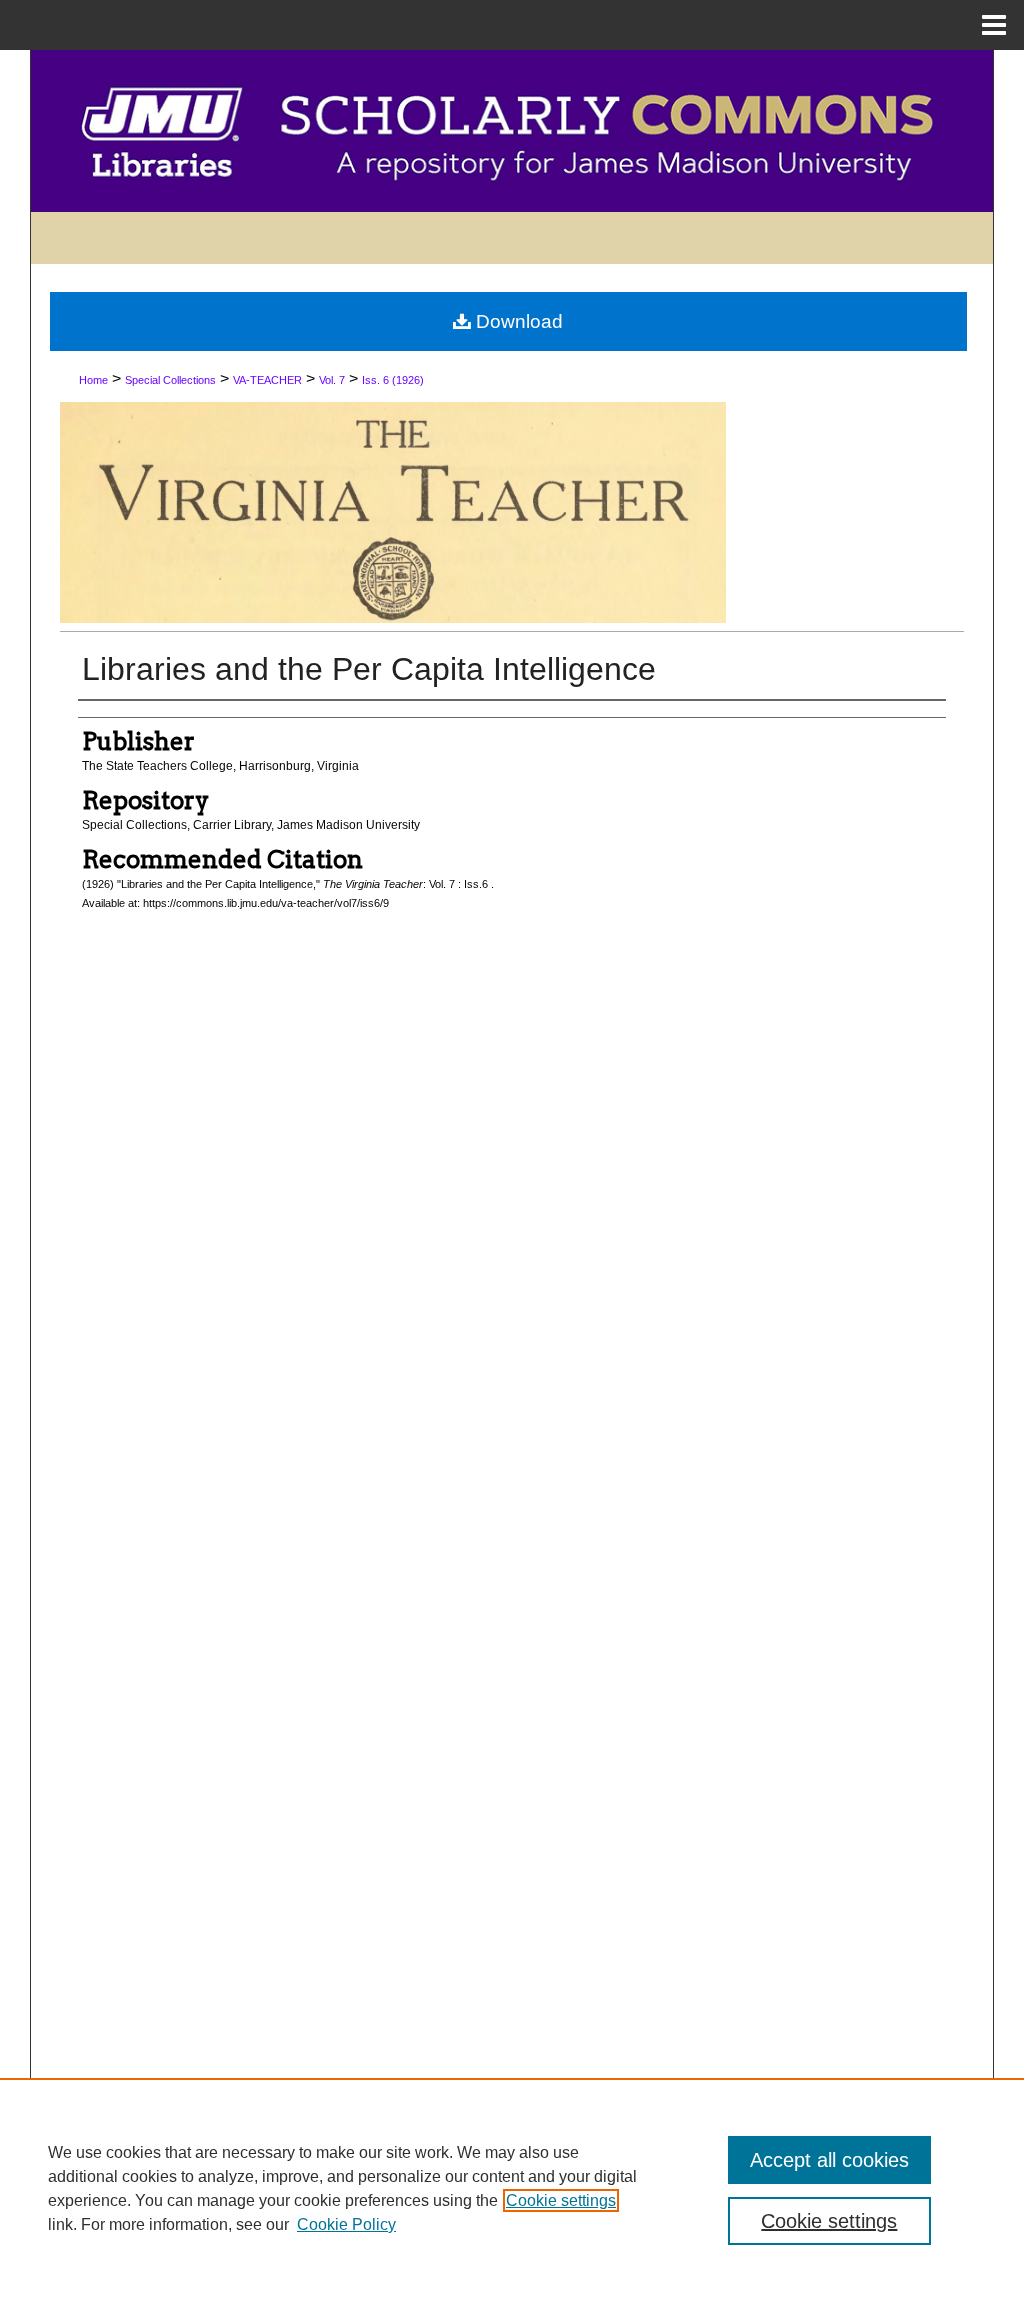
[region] (512, 2188)
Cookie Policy (346, 2224)
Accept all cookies (829, 2160)
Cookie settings (561, 2200)
